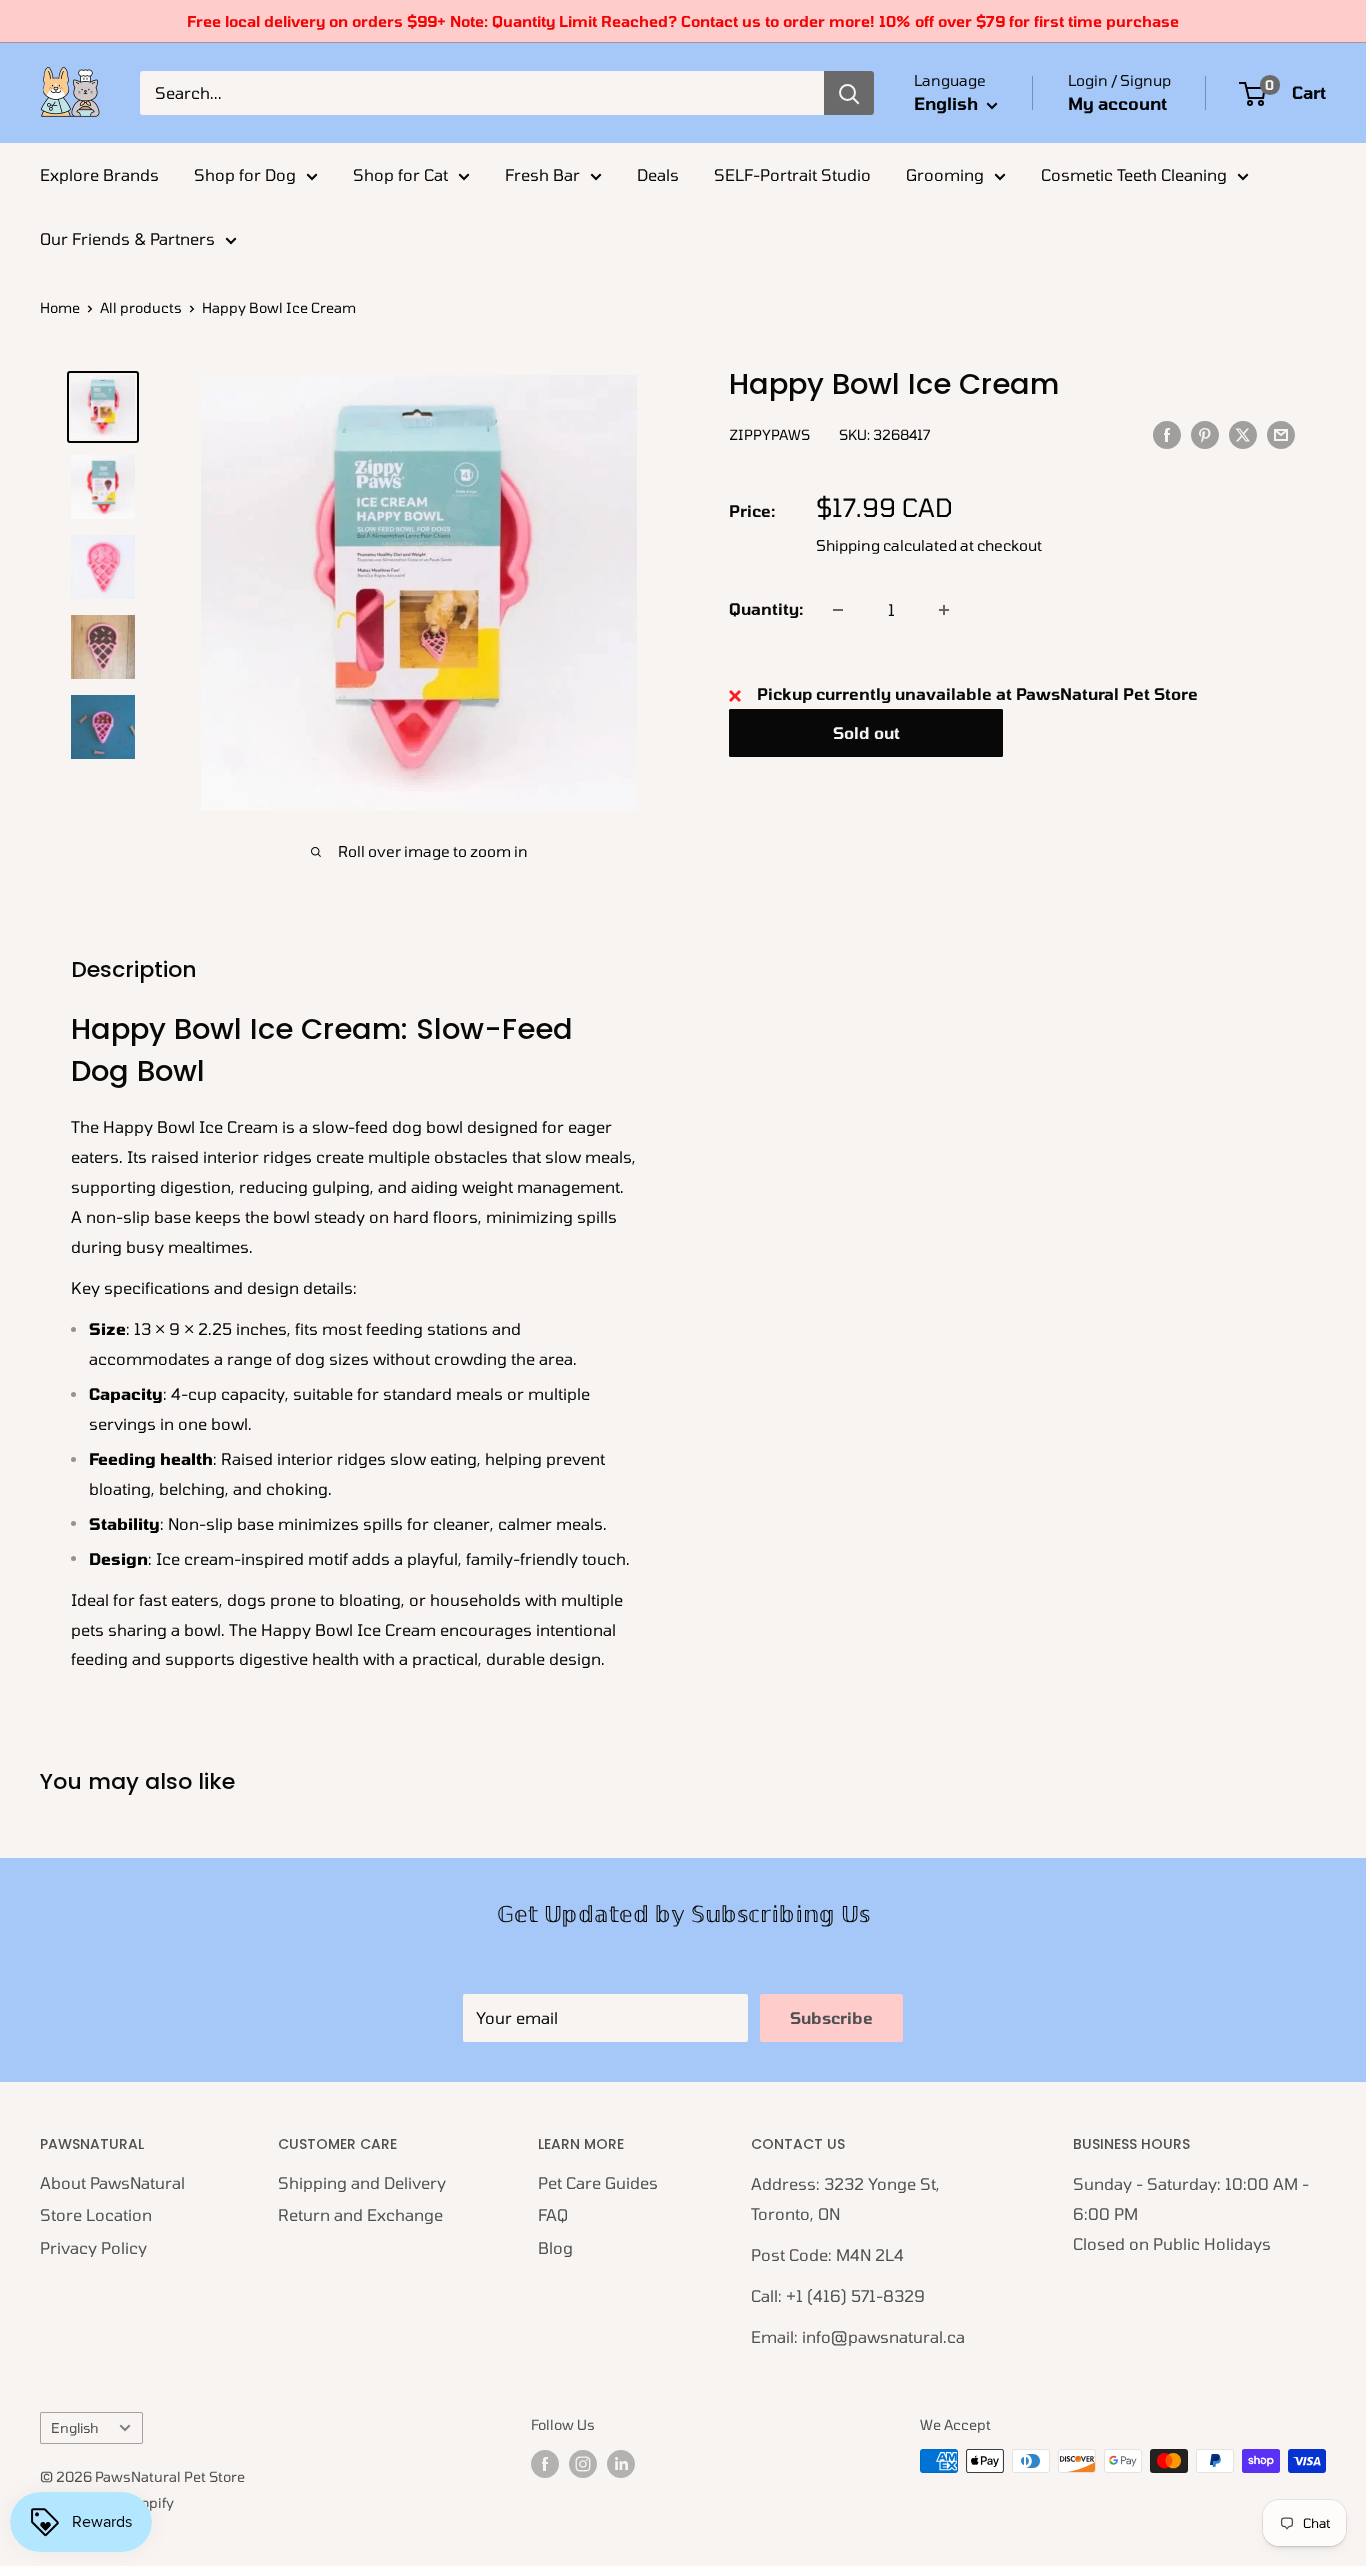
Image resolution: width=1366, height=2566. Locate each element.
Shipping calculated (886, 546)
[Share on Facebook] (1167, 433)
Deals (658, 174)
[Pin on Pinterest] (1205, 433)
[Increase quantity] (944, 610)
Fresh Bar (542, 174)
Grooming (945, 174)
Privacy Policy (93, 2247)
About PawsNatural (112, 2182)
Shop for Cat (400, 174)
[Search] (849, 93)
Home (60, 307)
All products (141, 307)
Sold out (866, 733)
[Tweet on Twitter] (1243, 433)
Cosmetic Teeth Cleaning (1134, 174)
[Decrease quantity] (838, 610)
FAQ (553, 2214)
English (74, 2427)
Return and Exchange (360, 2214)
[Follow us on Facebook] (545, 2463)
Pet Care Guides (598, 2182)
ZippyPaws (769, 435)
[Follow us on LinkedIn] (621, 2463)
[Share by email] (1281, 433)
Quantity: (766, 609)
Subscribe (831, 2017)
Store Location (96, 2214)
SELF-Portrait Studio (792, 174)
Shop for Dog (245, 174)
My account (1117, 103)
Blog (555, 2247)
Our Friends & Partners (127, 238)
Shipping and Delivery (362, 2182)
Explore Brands (99, 174)
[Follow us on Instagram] (583, 2463)
